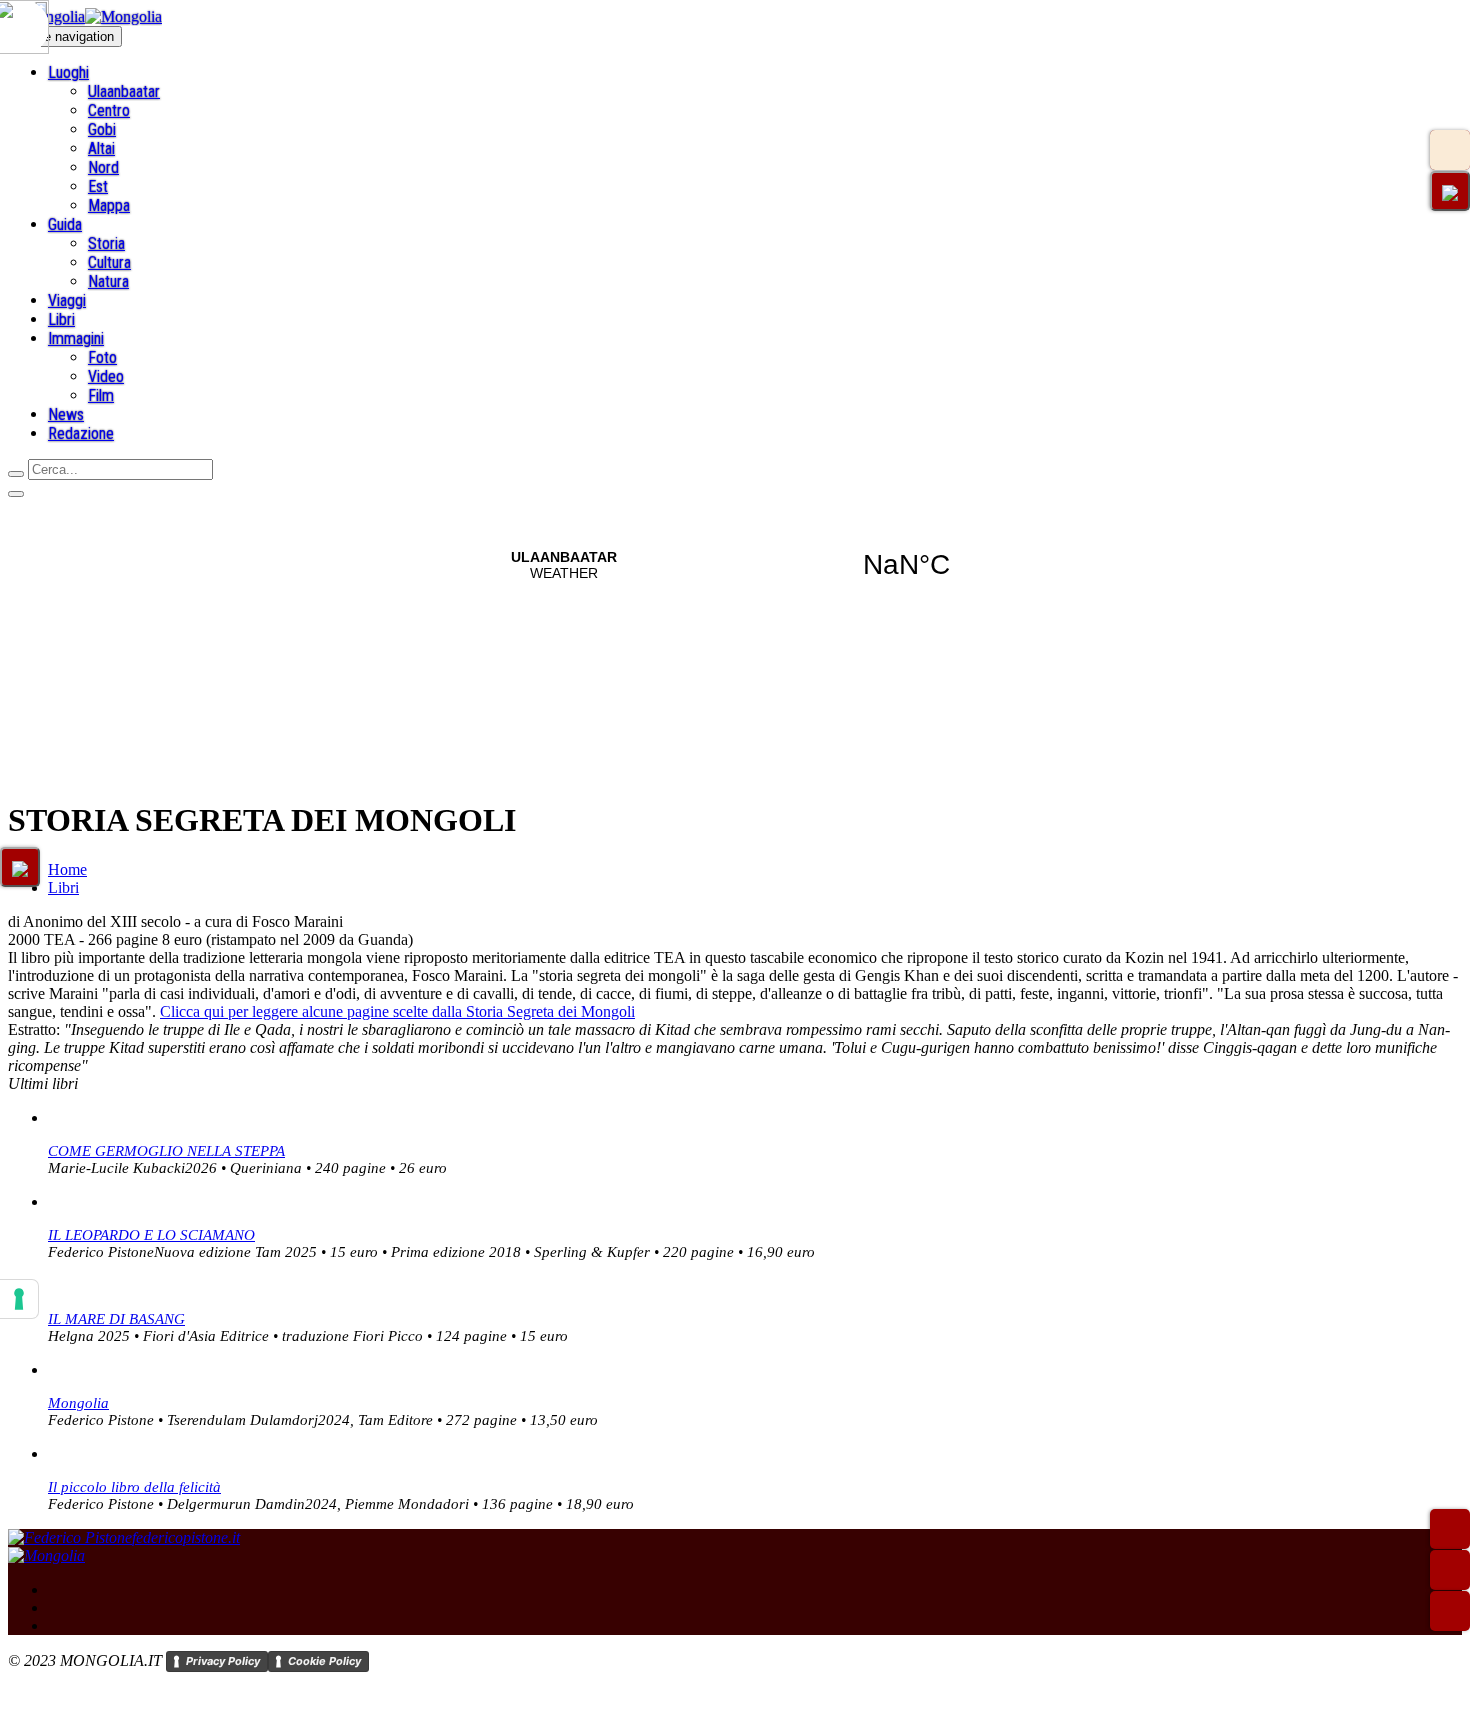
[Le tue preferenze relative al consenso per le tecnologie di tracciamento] (19, 1299)
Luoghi (68, 72)
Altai (101, 148)
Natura (108, 281)
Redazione (81, 433)
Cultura (109, 262)
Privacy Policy (223, 1661)
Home (67, 869)
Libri (61, 319)
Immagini (76, 338)
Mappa (109, 205)
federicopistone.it (186, 1537)
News (66, 414)
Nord (103, 167)
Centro (109, 110)
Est (98, 186)
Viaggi (67, 300)
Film (101, 395)
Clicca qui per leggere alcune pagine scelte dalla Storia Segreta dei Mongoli (397, 1011)
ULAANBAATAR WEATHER (735, 565)
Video (106, 376)
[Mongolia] (85, 16)
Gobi (102, 129)
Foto (102, 357)
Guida (65, 224)
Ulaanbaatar (124, 91)
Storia (106, 243)
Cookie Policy (324, 1661)
